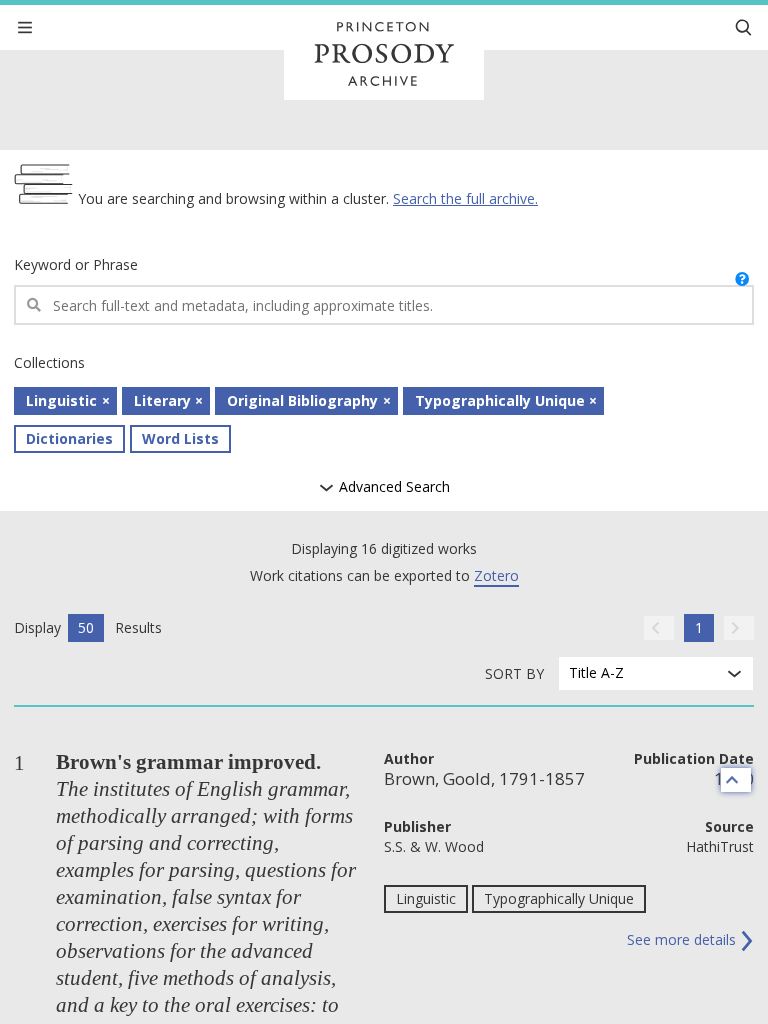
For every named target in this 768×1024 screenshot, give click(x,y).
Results (138, 627)
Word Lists (180, 438)
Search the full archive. (465, 198)
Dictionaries (69, 438)
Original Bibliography (302, 400)
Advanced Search (392, 487)
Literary (162, 400)
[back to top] (736, 780)
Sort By (514, 673)
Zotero (496, 575)
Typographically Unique (500, 400)
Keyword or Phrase (76, 264)
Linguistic (61, 400)
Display (37, 627)
